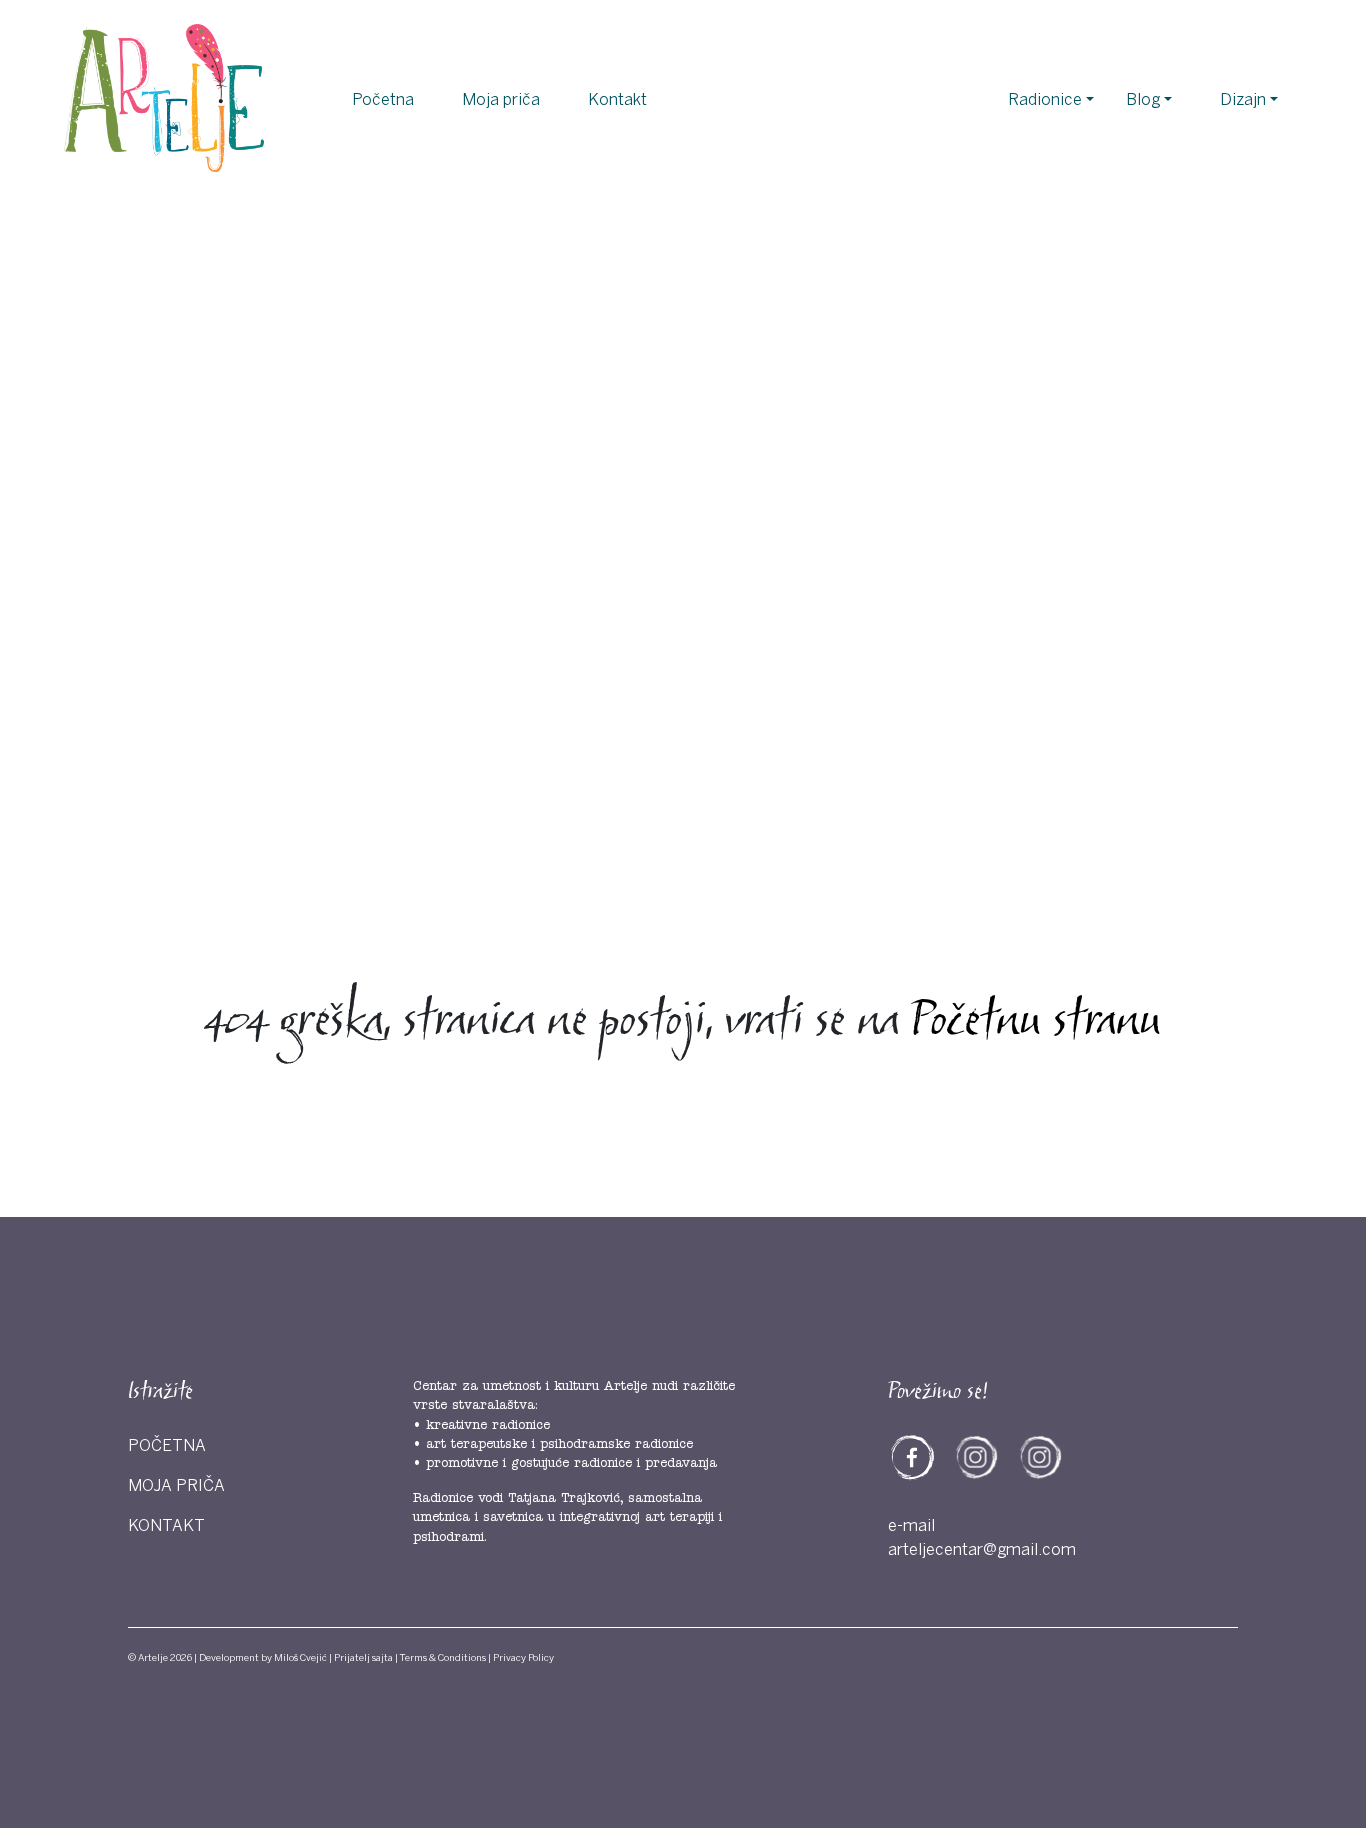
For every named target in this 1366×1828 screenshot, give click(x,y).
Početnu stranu (1036, 1023)
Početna (383, 100)
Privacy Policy (523, 1658)
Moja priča (501, 100)
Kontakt (617, 100)
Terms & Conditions (443, 1658)
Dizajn (1243, 100)
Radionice (1045, 100)
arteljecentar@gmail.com (982, 1550)
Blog (1143, 100)
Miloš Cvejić (300, 1658)
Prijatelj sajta (363, 1658)
